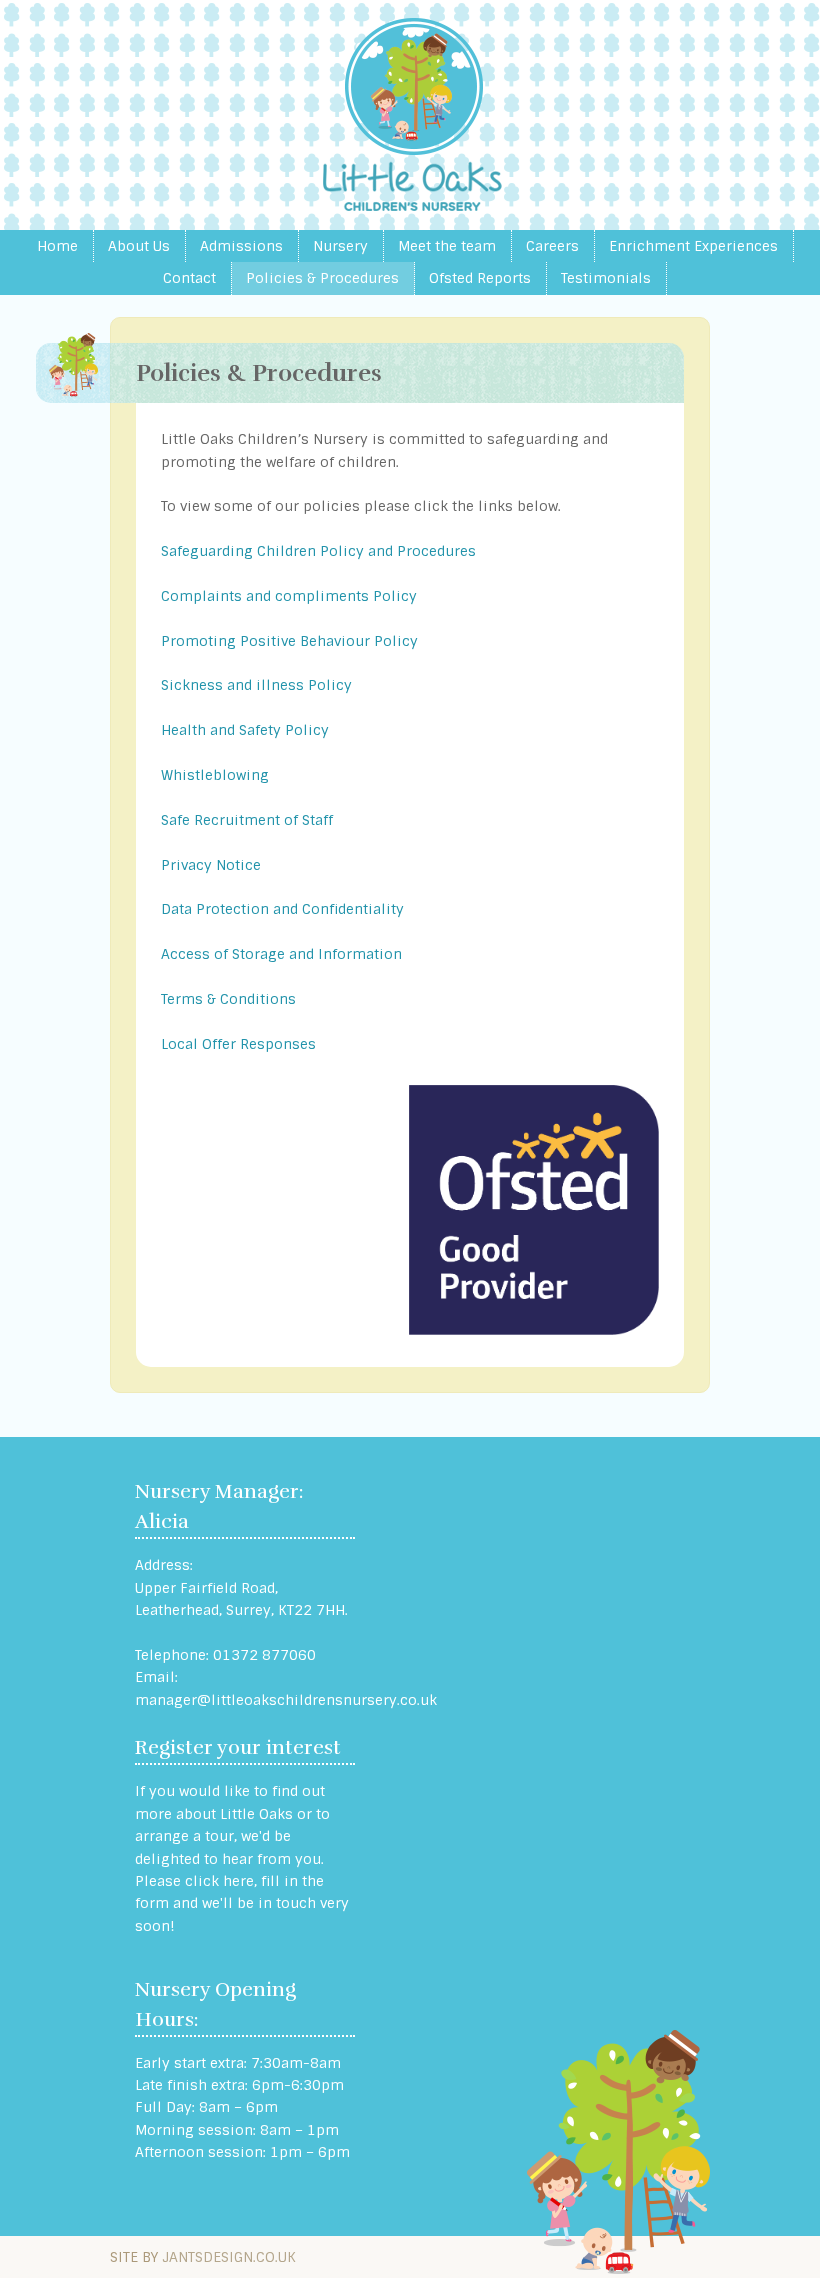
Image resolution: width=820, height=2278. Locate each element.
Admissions (241, 246)
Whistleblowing (215, 775)
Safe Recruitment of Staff (247, 820)
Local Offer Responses (238, 1044)
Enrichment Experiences (693, 246)
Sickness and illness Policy (256, 685)
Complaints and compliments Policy (289, 596)
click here (219, 1881)
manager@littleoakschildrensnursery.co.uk (286, 1700)
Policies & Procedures (322, 278)
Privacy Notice (211, 865)
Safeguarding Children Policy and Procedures (318, 551)
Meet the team (447, 246)
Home (57, 246)
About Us (139, 246)
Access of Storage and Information (281, 954)
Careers (552, 246)
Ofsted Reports (480, 278)
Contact (189, 278)
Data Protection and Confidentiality (282, 909)
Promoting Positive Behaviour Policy (289, 641)
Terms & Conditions (228, 999)
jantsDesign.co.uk (229, 2257)
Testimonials (606, 278)
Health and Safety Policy (245, 730)
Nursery (340, 246)
